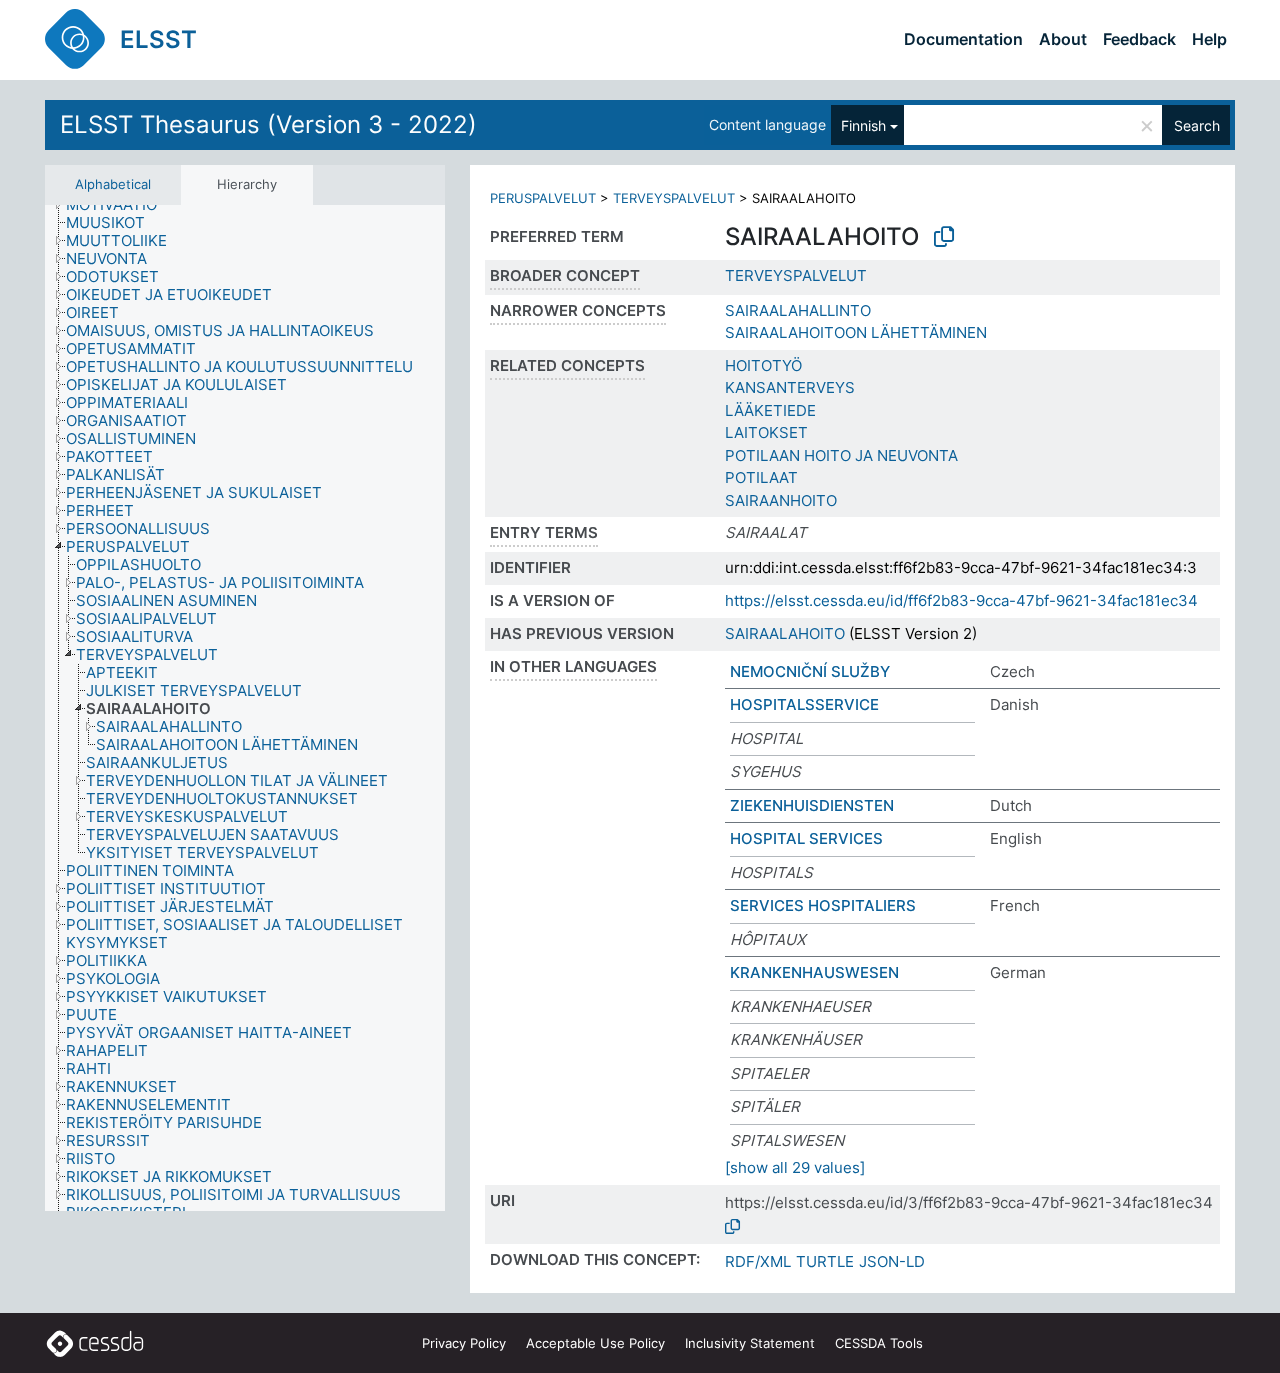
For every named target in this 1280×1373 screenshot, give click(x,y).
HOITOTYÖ (763, 365)
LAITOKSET (766, 432)
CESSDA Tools (879, 1343)
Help (1209, 39)
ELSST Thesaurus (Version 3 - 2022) (268, 124)
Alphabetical (113, 184)
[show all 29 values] (795, 1167)
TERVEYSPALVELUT (674, 198)
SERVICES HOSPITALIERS (823, 905)
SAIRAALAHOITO (785, 633)
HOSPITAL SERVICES (806, 838)
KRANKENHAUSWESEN (814, 972)
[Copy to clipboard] (944, 237)
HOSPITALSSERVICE (804, 704)
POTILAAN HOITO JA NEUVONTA (841, 455)
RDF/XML (758, 1261)
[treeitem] (120, 205)
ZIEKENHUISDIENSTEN (812, 805)
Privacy (464, 1343)
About (1063, 39)
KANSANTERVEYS (790, 387)
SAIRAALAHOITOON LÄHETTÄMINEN (856, 332)
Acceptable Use (595, 1343)
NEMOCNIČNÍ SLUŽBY (810, 671)
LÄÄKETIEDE (770, 410)
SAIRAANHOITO (781, 500)
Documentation (963, 39)
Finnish (863, 125)
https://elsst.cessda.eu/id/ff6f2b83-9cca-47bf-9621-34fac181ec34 (961, 600)
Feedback (1139, 39)
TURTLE (825, 1261)
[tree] (245, 708)
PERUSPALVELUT (543, 198)
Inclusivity (750, 1343)
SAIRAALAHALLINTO (798, 310)
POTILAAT (761, 477)
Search (1197, 125)
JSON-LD (892, 1261)
